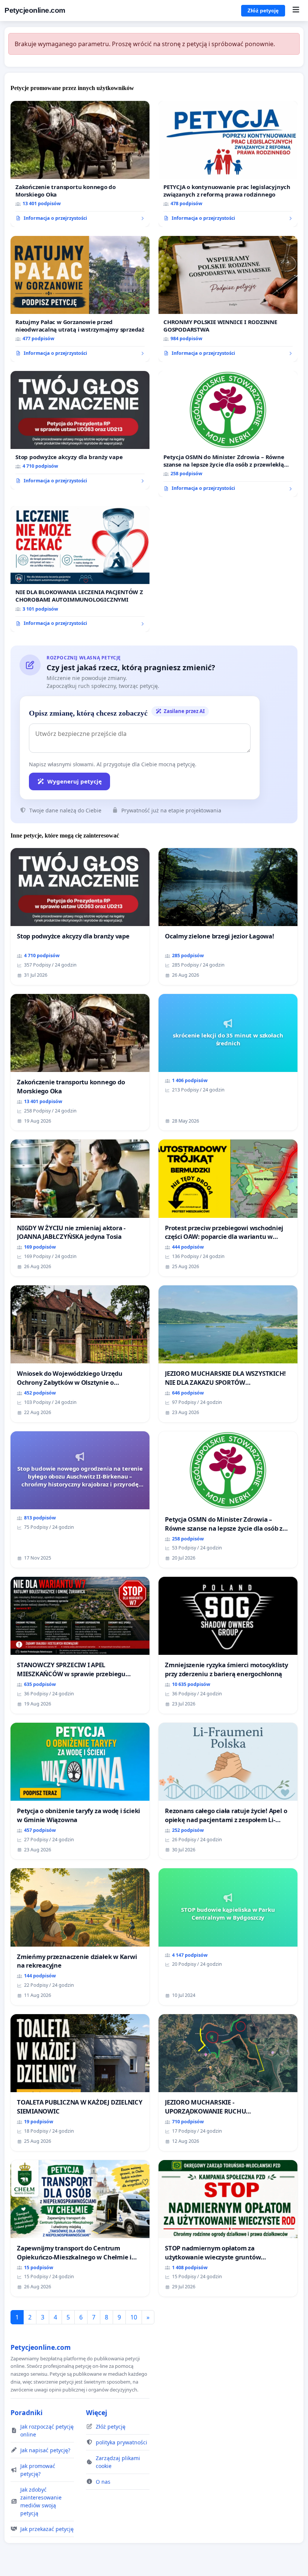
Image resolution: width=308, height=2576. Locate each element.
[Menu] (296, 11)
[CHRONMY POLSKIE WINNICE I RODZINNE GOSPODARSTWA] (228, 299)
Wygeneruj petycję (75, 781)
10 (134, 2317)
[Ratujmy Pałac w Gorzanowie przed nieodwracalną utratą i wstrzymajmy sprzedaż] (80, 299)
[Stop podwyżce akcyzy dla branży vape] (80, 430)
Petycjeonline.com (35, 10)
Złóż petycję (263, 11)
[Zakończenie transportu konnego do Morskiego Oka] (80, 164)
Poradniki (26, 2412)
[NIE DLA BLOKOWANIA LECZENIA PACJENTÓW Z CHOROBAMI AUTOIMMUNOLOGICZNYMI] (80, 569)
